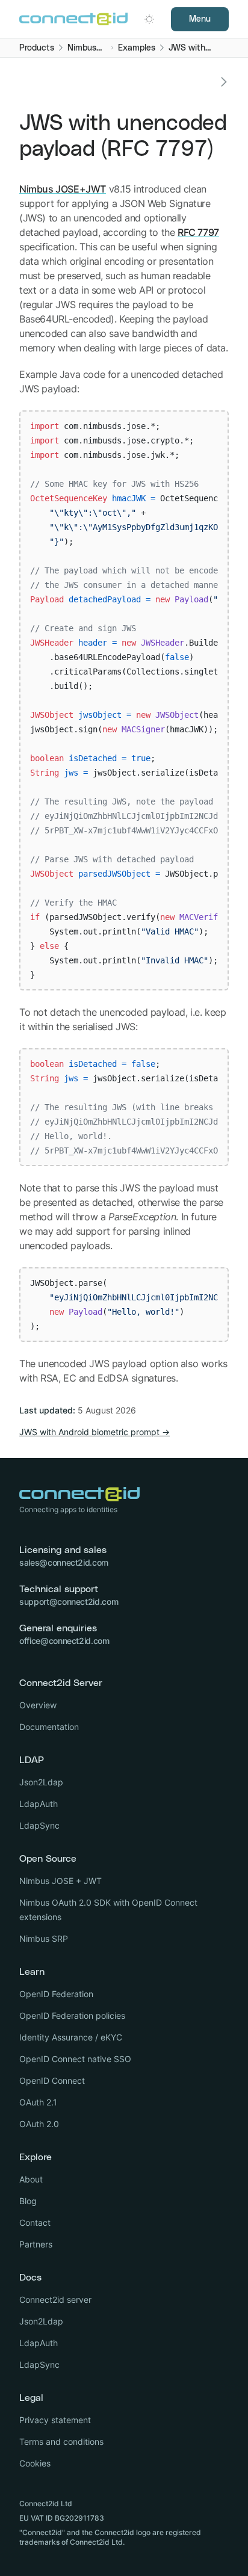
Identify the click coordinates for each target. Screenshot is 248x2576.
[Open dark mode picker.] (149, 19)
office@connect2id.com (64, 1641)
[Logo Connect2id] (73, 19)
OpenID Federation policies (72, 2015)
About (31, 2179)
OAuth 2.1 (38, 2102)
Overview (38, 1705)
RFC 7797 (198, 232)
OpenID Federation (56, 1994)
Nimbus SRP (44, 1938)
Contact (35, 2222)
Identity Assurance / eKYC (71, 2037)
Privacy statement (55, 2420)
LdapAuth (39, 1804)
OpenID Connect (52, 2080)
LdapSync (39, 1825)
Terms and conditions (61, 2442)
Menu (200, 19)
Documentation (49, 1727)
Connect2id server (55, 2300)
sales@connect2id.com (64, 1562)
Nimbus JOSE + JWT (60, 1881)
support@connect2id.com (69, 1602)
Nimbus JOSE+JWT (63, 189)
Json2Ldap (41, 1782)
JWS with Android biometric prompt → (95, 1432)
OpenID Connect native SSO (75, 2059)
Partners (36, 2244)
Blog (28, 2201)
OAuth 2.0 (39, 2124)
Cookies (35, 2463)
